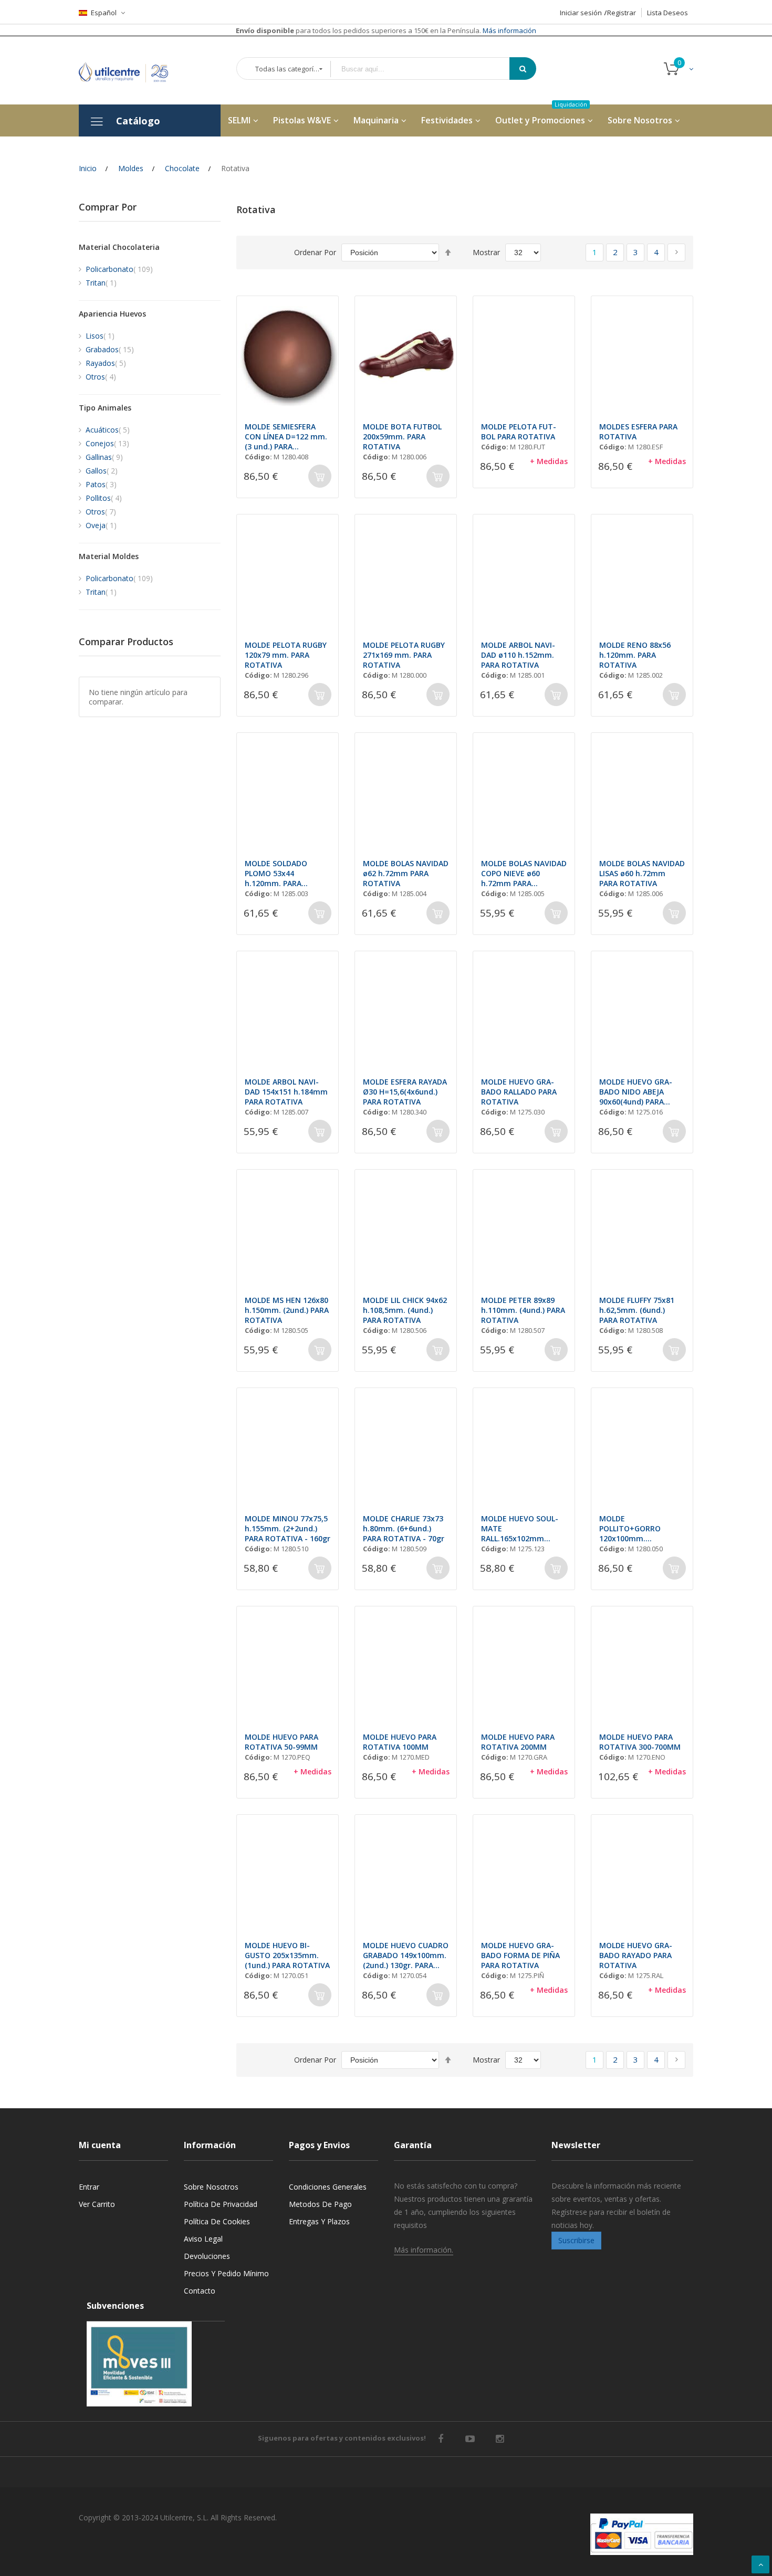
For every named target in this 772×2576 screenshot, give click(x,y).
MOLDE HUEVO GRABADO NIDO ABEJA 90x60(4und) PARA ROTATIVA (636, 1092)
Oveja (101, 525)
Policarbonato (119, 269)
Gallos (102, 471)
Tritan (101, 283)
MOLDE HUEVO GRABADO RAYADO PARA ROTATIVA (636, 1955)
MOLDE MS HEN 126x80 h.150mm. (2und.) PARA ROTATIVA (287, 1310)
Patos (101, 484)
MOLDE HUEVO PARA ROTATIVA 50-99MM (281, 1742)
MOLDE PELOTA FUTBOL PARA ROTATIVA (519, 432)
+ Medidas (549, 461)
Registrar (622, 13)
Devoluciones (207, 2256)
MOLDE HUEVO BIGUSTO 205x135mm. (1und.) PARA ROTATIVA (287, 1955)
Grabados (110, 349)
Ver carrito (97, 2204)
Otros (101, 377)
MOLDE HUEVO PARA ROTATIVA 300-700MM (640, 1742)
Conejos (107, 443)
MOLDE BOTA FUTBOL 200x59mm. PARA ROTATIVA (402, 437)
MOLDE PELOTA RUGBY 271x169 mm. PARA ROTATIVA (404, 655)
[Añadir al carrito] (320, 476)
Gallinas (104, 457)
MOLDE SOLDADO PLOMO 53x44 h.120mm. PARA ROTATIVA (276, 873)
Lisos (100, 336)
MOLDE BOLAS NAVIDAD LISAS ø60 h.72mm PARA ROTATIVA (642, 873)
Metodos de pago (320, 2204)
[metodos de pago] (642, 2534)
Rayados (106, 363)
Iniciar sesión (581, 13)
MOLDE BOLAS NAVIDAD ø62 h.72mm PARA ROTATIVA (406, 873)
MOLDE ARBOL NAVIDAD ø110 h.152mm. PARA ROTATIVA (518, 655)
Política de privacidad (221, 2204)
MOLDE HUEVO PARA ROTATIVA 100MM (400, 1742)
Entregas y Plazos (319, 2221)
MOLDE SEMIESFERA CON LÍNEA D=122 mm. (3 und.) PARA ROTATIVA (286, 437)
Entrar (89, 2187)
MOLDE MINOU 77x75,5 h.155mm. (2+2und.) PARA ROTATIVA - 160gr (288, 1528)
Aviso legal (203, 2239)
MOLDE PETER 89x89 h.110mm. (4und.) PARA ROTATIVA (523, 1310)
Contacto (200, 2291)
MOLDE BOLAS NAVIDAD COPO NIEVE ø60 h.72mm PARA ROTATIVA (524, 873)
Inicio (88, 168)
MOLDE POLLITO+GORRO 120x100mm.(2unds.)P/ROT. (630, 1528)
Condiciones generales (328, 2187)
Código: (258, 457)
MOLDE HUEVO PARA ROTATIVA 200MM (518, 1742)
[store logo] (131, 70)
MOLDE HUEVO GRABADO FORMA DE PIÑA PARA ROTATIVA (520, 1955)
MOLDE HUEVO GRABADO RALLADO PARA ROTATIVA (519, 1092)
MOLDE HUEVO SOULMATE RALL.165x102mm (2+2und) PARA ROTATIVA (520, 1528)
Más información (509, 30)
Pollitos (104, 498)
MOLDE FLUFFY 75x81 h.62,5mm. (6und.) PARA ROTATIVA (637, 1310)
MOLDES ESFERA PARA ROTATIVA (638, 432)
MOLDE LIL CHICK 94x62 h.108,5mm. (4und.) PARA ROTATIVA (405, 1310)
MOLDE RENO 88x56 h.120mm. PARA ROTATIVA (635, 655)
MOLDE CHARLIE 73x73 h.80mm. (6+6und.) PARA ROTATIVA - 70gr (404, 1528)
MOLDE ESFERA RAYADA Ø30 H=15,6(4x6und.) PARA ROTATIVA (405, 1092)
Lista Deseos (667, 13)
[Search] (523, 69)
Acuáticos (108, 430)
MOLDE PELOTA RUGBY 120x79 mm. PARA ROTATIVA (286, 655)
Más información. (424, 2250)
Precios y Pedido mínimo (226, 2273)
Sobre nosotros (211, 2187)
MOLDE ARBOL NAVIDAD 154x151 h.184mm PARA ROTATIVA (286, 1092)
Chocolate (182, 168)
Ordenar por (315, 252)
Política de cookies (217, 2221)
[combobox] (427, 69)
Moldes (131, 168)
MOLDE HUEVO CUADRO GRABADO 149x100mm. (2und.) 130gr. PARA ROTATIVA (406, 1955)
